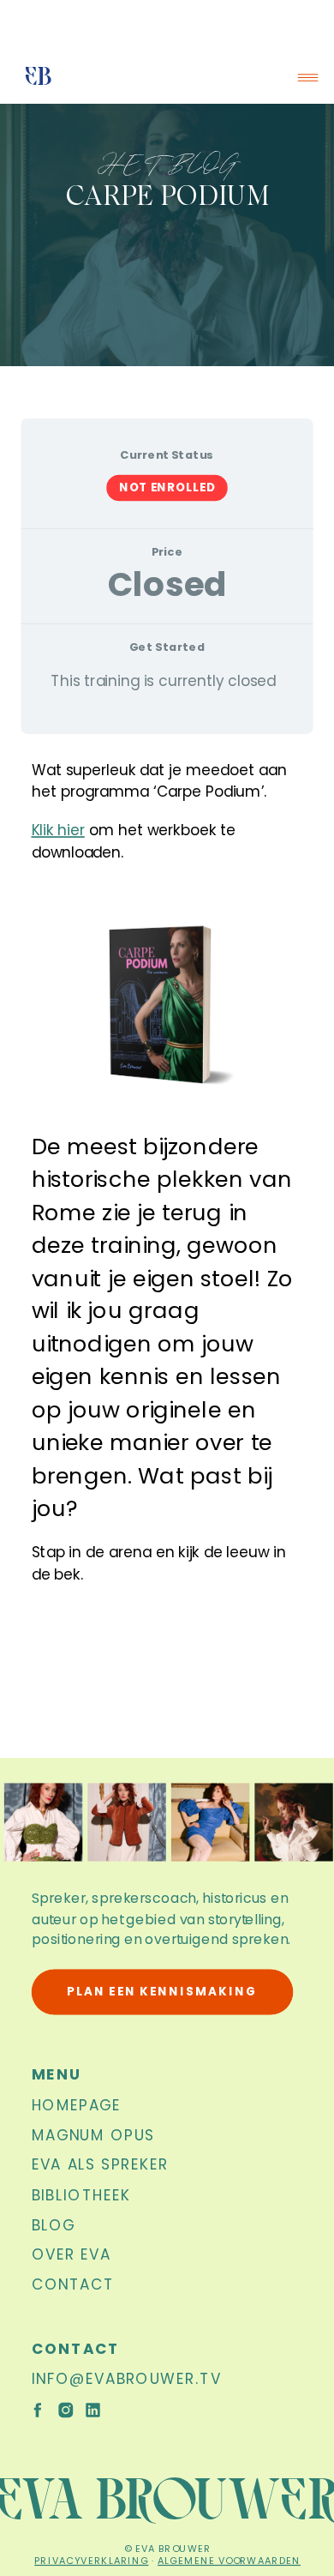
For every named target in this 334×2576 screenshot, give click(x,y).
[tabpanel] (167, 1199)
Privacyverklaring (91, 2560)
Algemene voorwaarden (229, 2560)
